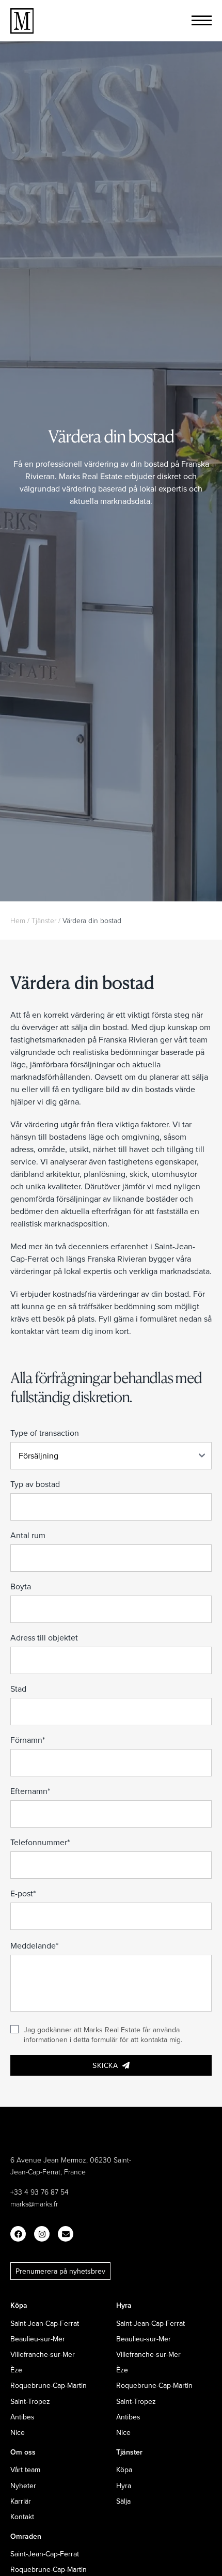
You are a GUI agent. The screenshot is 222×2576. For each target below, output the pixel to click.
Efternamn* (30, 1791)
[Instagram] (42, 2234)
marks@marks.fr (34, 2204)
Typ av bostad (35, 1484)
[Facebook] (18, 2234)
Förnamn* (28, 1740)
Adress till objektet (44, 1637)
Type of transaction (45, 1433)
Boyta (21, 1586)
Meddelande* (34, 1945)
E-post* (23, 1893)
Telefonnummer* (40, 1842)
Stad (18, 1689)
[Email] (66, 2234)
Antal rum (28, 1535)
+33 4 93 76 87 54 (39, 2192)
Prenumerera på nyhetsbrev (60, 2271)
